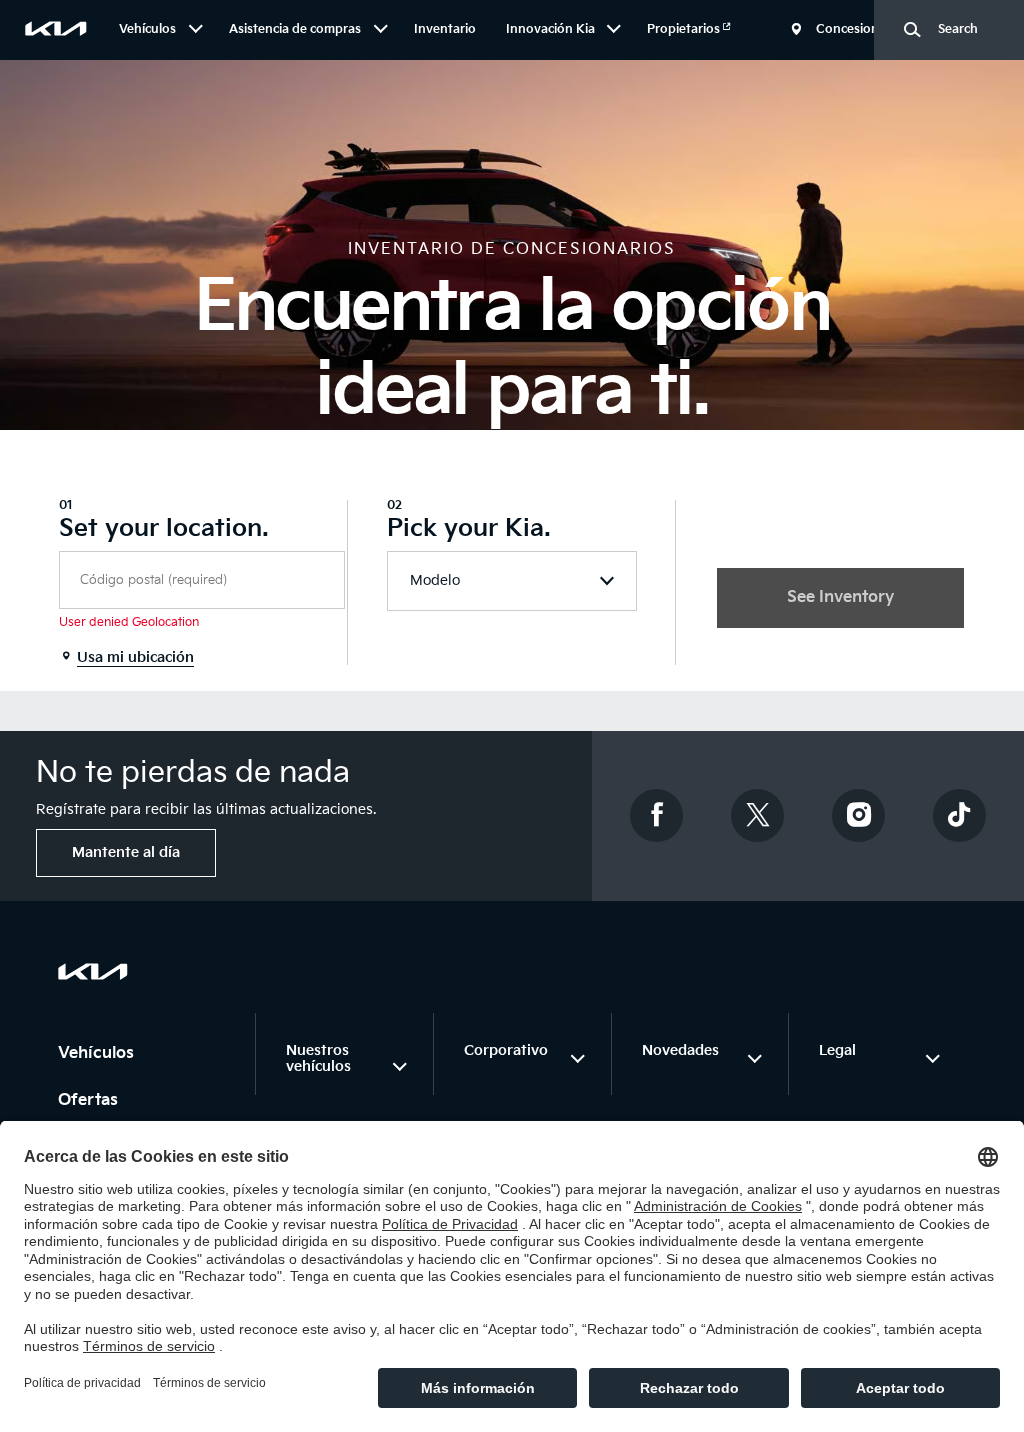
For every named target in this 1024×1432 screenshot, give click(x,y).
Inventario (445, 29)
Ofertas (90, 1100)
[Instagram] (859, 815)
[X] (758, 815)
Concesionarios (862, 29)
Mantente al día (126, 852)
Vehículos (98, 1053)
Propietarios (685, 29)
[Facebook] (657, 815)
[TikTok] (960, 815)
